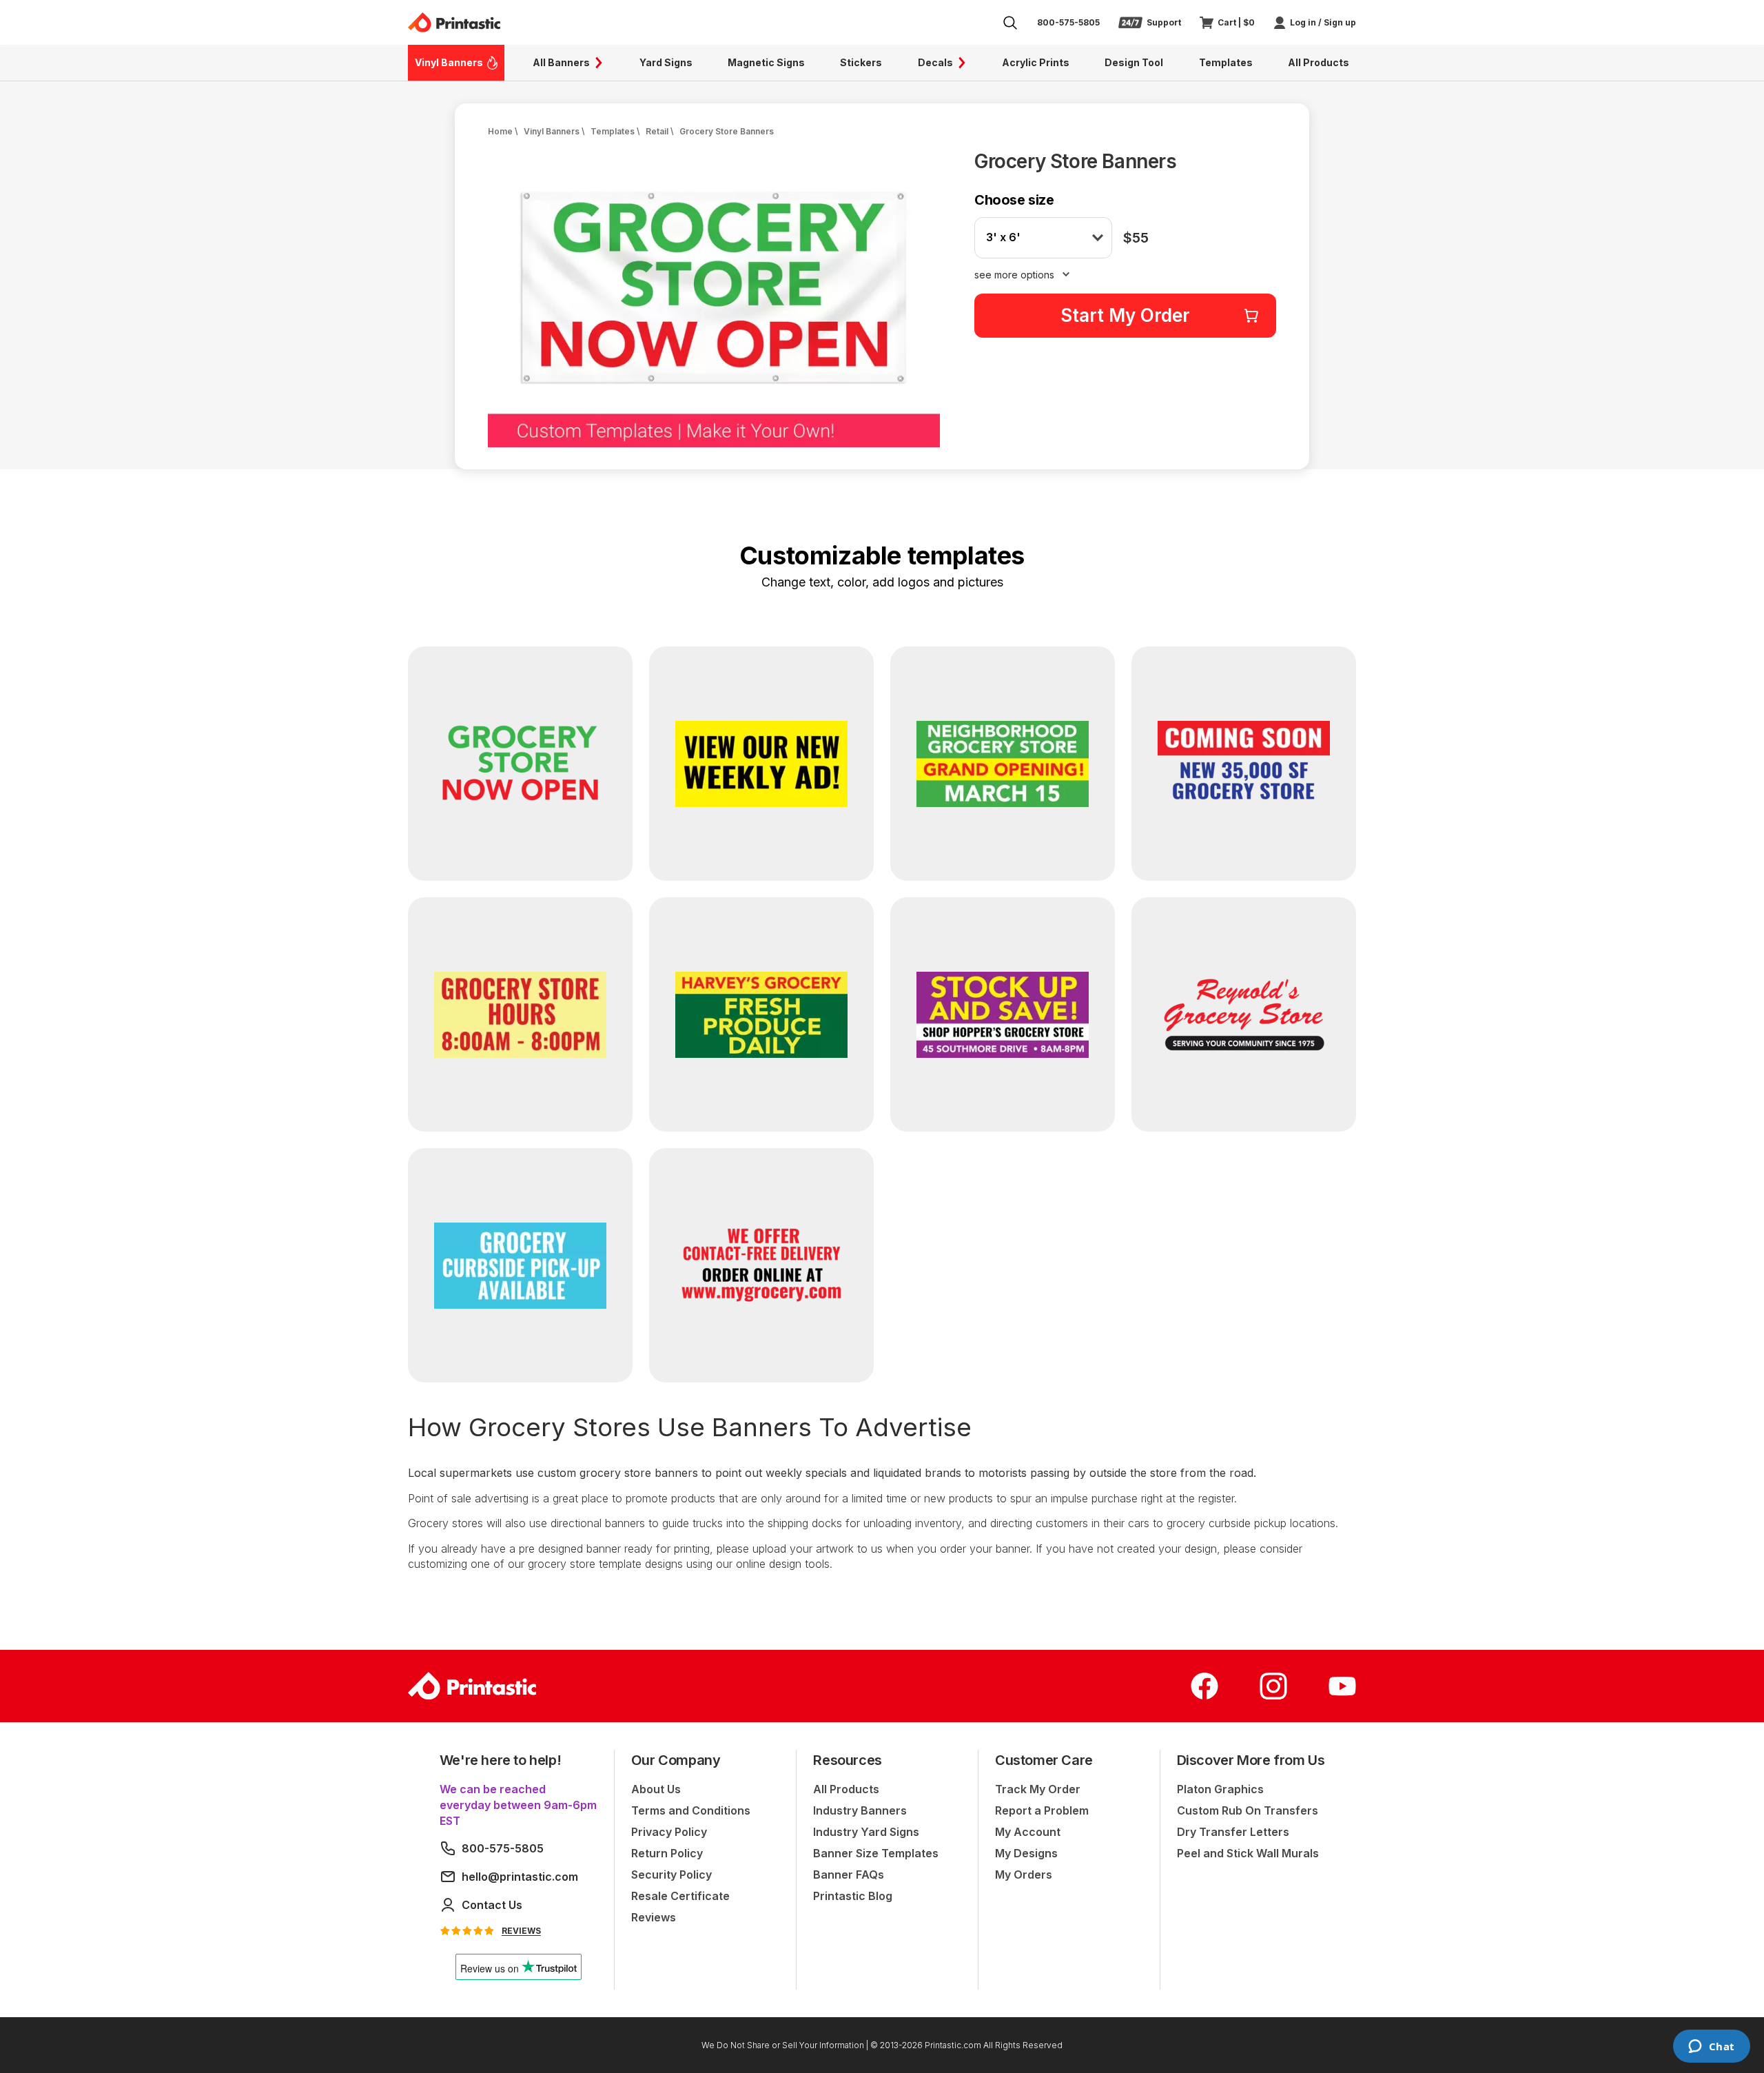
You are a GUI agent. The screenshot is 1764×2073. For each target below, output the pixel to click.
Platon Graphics (1220, 1789)
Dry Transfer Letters (1233, 1832)
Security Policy (671, 1875)
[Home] (454, 22)
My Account (1028, 1832)
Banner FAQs (849, 1875)
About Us (656, 1789)
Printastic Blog (853, 1896)
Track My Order (1038, 1789)
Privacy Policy (669, 1832)
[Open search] (1010, 23)
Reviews (654, 1917)
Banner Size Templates (876, 1853)
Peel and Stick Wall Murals (1248, 1853)
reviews (521, 1931)
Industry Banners (860, 1810)
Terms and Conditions (691, 1810)
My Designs (1026, 1853)
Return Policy (667, 1853)
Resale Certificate (680, 1896)
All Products (846, 1789)
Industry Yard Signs (866, 1832)
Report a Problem (1042, 1810)
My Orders (1024, 1875)
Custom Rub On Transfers (1248, 1810)
